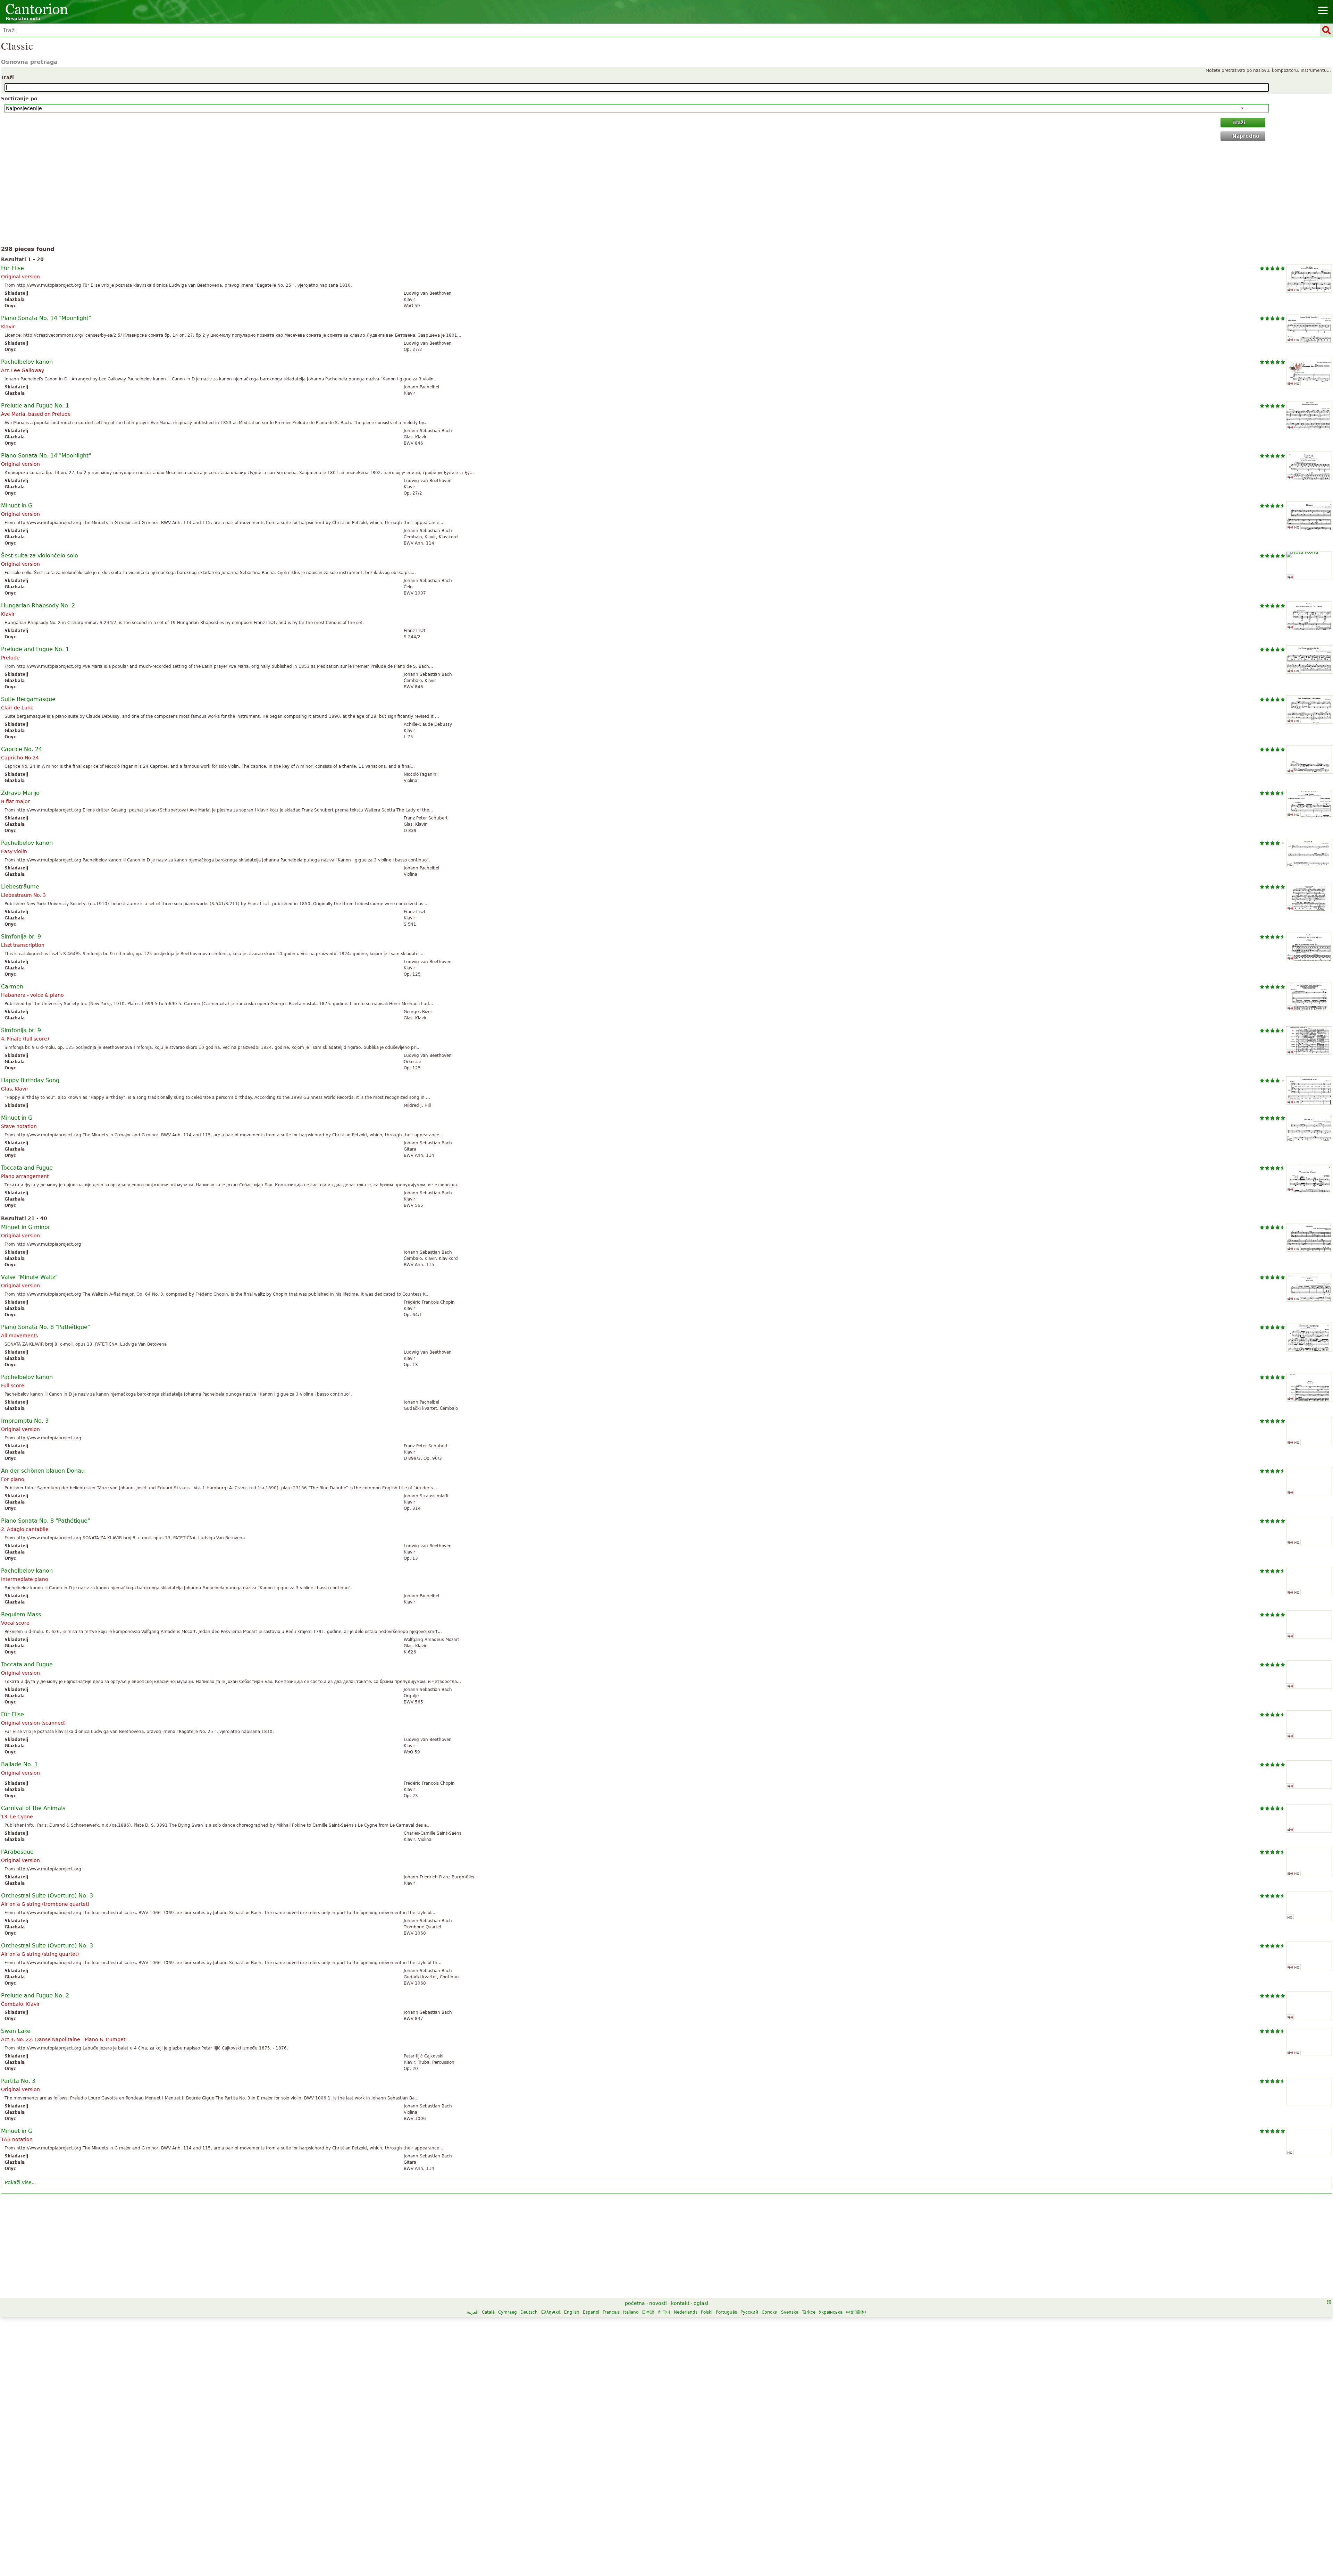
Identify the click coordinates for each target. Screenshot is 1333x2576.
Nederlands (686, 2312)
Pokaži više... (20, 2182)
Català (488, 2312)
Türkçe (809, 2312)
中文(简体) (856, 2312)
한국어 (664, 2312)
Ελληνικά (551, 2312)
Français (611, 2312)
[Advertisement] (667, 195)
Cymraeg (508, 2312)
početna (635, 2303)
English (572, 2312)
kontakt (680, 2303)
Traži (7, 77)
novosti (658, 2303)
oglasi (701, 2303)
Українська (831, 2312)
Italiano (631, 2312)
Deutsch (529, 2312)
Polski (707, 2312)
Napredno (1246, 136)
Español (591, 2312)
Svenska (790, 2312)
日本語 (648, 2312)
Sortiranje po (19, 99)
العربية (473, 2312)
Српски (770, 2312)
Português (726, 2312)
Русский (749, 2312)
